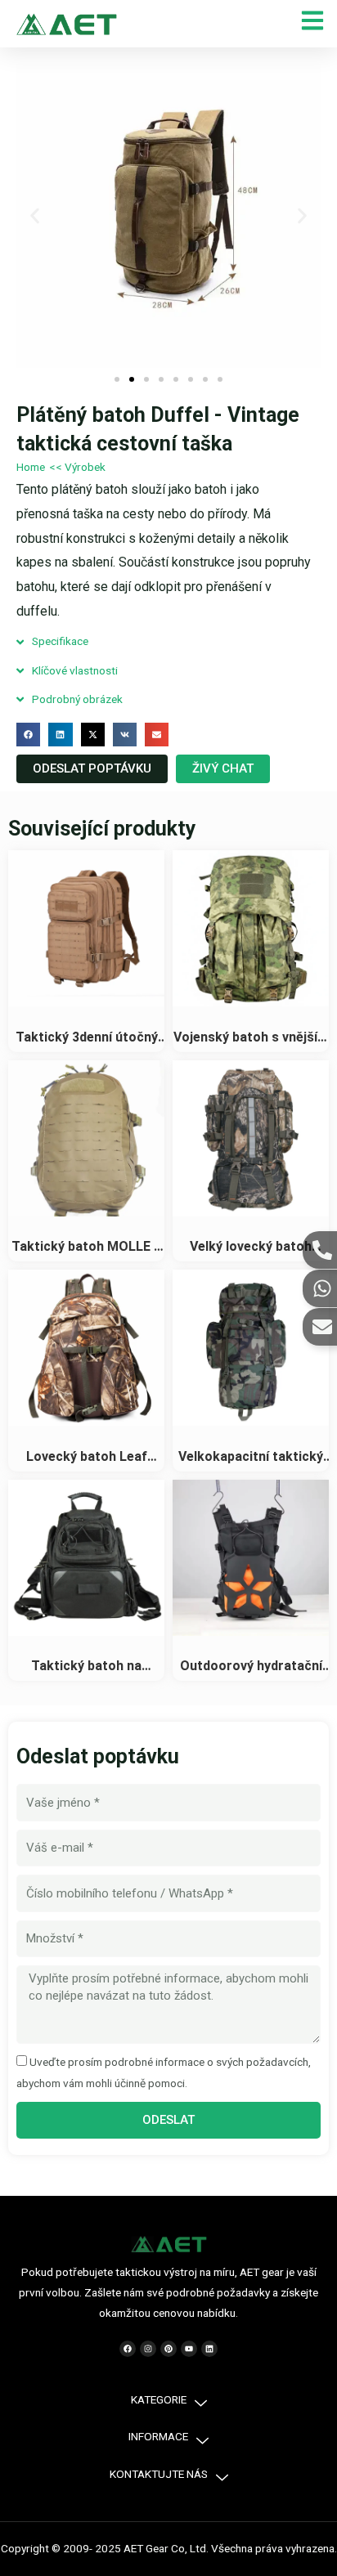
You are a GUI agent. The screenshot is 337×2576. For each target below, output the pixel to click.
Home (31, 467)
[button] (35, 216)
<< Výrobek (77, 467)
